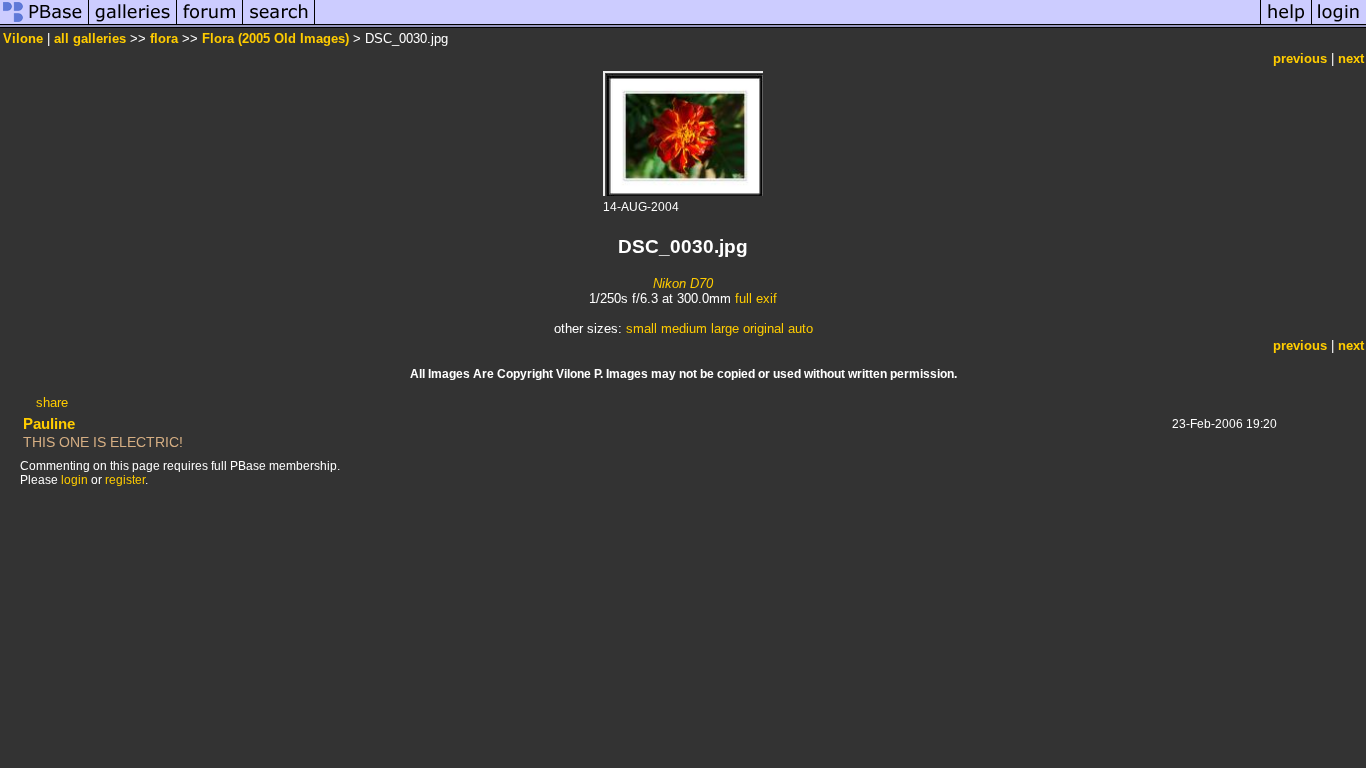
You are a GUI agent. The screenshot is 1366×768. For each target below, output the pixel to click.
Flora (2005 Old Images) (275, 38)
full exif (756, 298)
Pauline (49, 423)
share (52, 402)
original (763, 328)
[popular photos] (787, 23)
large (725, 328)
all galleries (90, 38)
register (125, 480)
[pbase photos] (44, 23)
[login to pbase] (1339, 23)
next (1351, 58)
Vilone (23, 38)
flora (164, 38)
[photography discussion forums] (210, 23)
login (74, 480)
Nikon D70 (683, 283)
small (641, 328)
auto (800, 328)
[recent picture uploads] (133, 23)
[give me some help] (1286, 23)
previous (1300, 58)
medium (684, 328)
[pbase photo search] (279, 23)
